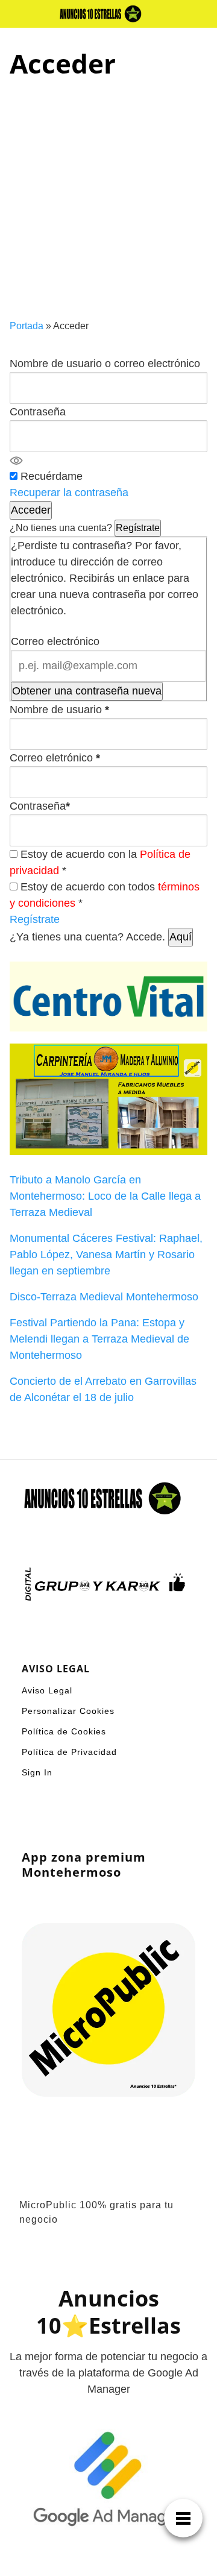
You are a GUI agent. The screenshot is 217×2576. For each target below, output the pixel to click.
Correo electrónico (55, 641)
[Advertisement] (108, 204)
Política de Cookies (64, 1731)
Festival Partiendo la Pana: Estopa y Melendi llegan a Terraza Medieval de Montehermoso (99, 1339)
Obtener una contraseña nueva (87, 691)
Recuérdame (52, 476)
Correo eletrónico (55, 758)
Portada (27, 326)
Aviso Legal (47, 1690)
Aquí (181, 937)
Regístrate (138, 528)
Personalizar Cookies (68, 1711)
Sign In (37, 1772)
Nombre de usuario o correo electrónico (105, 364)
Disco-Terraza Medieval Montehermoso (104, 1297)
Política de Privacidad (69, 1752)
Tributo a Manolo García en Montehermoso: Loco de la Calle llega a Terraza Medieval (105, 1196)
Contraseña (38, 412)
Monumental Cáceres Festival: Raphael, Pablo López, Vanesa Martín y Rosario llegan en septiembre (106, 1255)
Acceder (31, 510)
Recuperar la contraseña (69, 493)
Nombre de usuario (59, 710)
